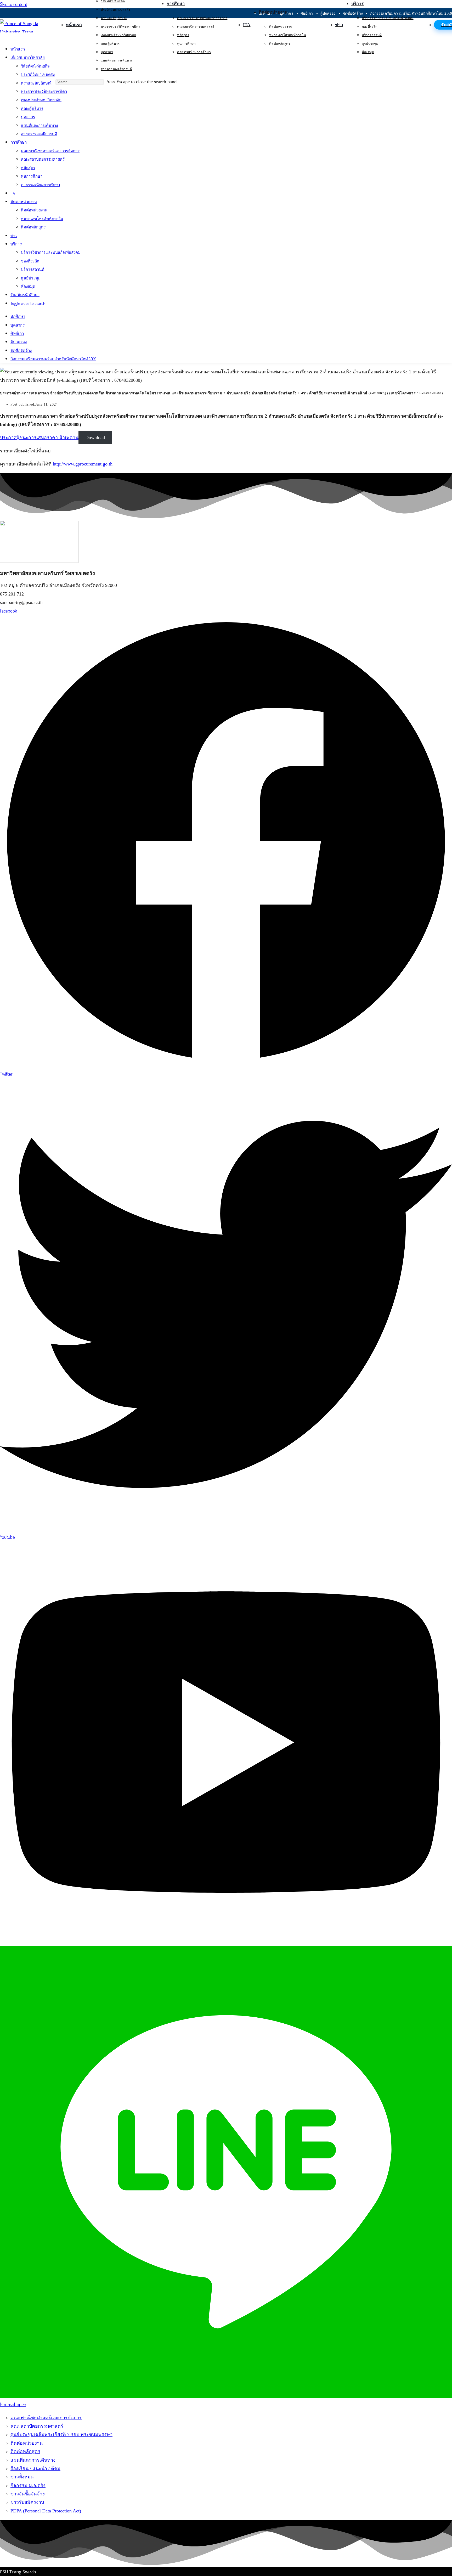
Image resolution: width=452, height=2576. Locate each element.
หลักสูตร (28, 168)
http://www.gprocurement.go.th (83, 464)
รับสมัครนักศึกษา (25, 295)
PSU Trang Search (18, 2572)
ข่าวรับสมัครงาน (27, 2502)
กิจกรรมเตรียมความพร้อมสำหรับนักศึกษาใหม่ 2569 (53, 359)
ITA (13, 193)
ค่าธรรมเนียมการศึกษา (40, 185)
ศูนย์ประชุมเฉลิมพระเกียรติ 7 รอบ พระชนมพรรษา (61, 2434)
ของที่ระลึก (30, 261)
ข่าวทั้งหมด (22, 2477)
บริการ (16, 244)
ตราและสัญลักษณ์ (36, 83)
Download (95, 437)
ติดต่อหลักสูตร (33, 227)
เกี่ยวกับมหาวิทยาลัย (28, 58)
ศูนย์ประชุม (31, 278)
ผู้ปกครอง (19, 342)
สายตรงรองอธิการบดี (39, 134)
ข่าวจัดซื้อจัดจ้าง (28, 2494)
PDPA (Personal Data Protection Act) (46, 2511)
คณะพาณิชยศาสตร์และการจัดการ (50, 151)
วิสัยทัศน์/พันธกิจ (35, 66)
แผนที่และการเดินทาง (39, 125)
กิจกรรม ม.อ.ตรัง (28, 2485)
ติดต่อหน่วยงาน (24, 202)
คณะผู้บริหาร (32, 108)
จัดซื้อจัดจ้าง (21, 350)
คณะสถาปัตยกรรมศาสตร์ (43, 159)
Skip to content (14, 4)
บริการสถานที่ (33, 270)
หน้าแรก (18, 49)
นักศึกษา (18, 317)
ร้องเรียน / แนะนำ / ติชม (35, 2468)
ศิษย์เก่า (17, 333)
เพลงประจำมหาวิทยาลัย (41, 100)
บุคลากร (28, 117)
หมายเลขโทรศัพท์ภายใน (42, 219)
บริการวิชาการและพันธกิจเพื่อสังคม (51, 253)
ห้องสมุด (28, 286)
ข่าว (14, 236)
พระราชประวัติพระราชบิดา (44, 91)
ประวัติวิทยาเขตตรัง (38, 75)
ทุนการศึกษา (32, 176)
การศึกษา (19, 142)
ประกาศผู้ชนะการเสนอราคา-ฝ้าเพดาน (39, 437)
